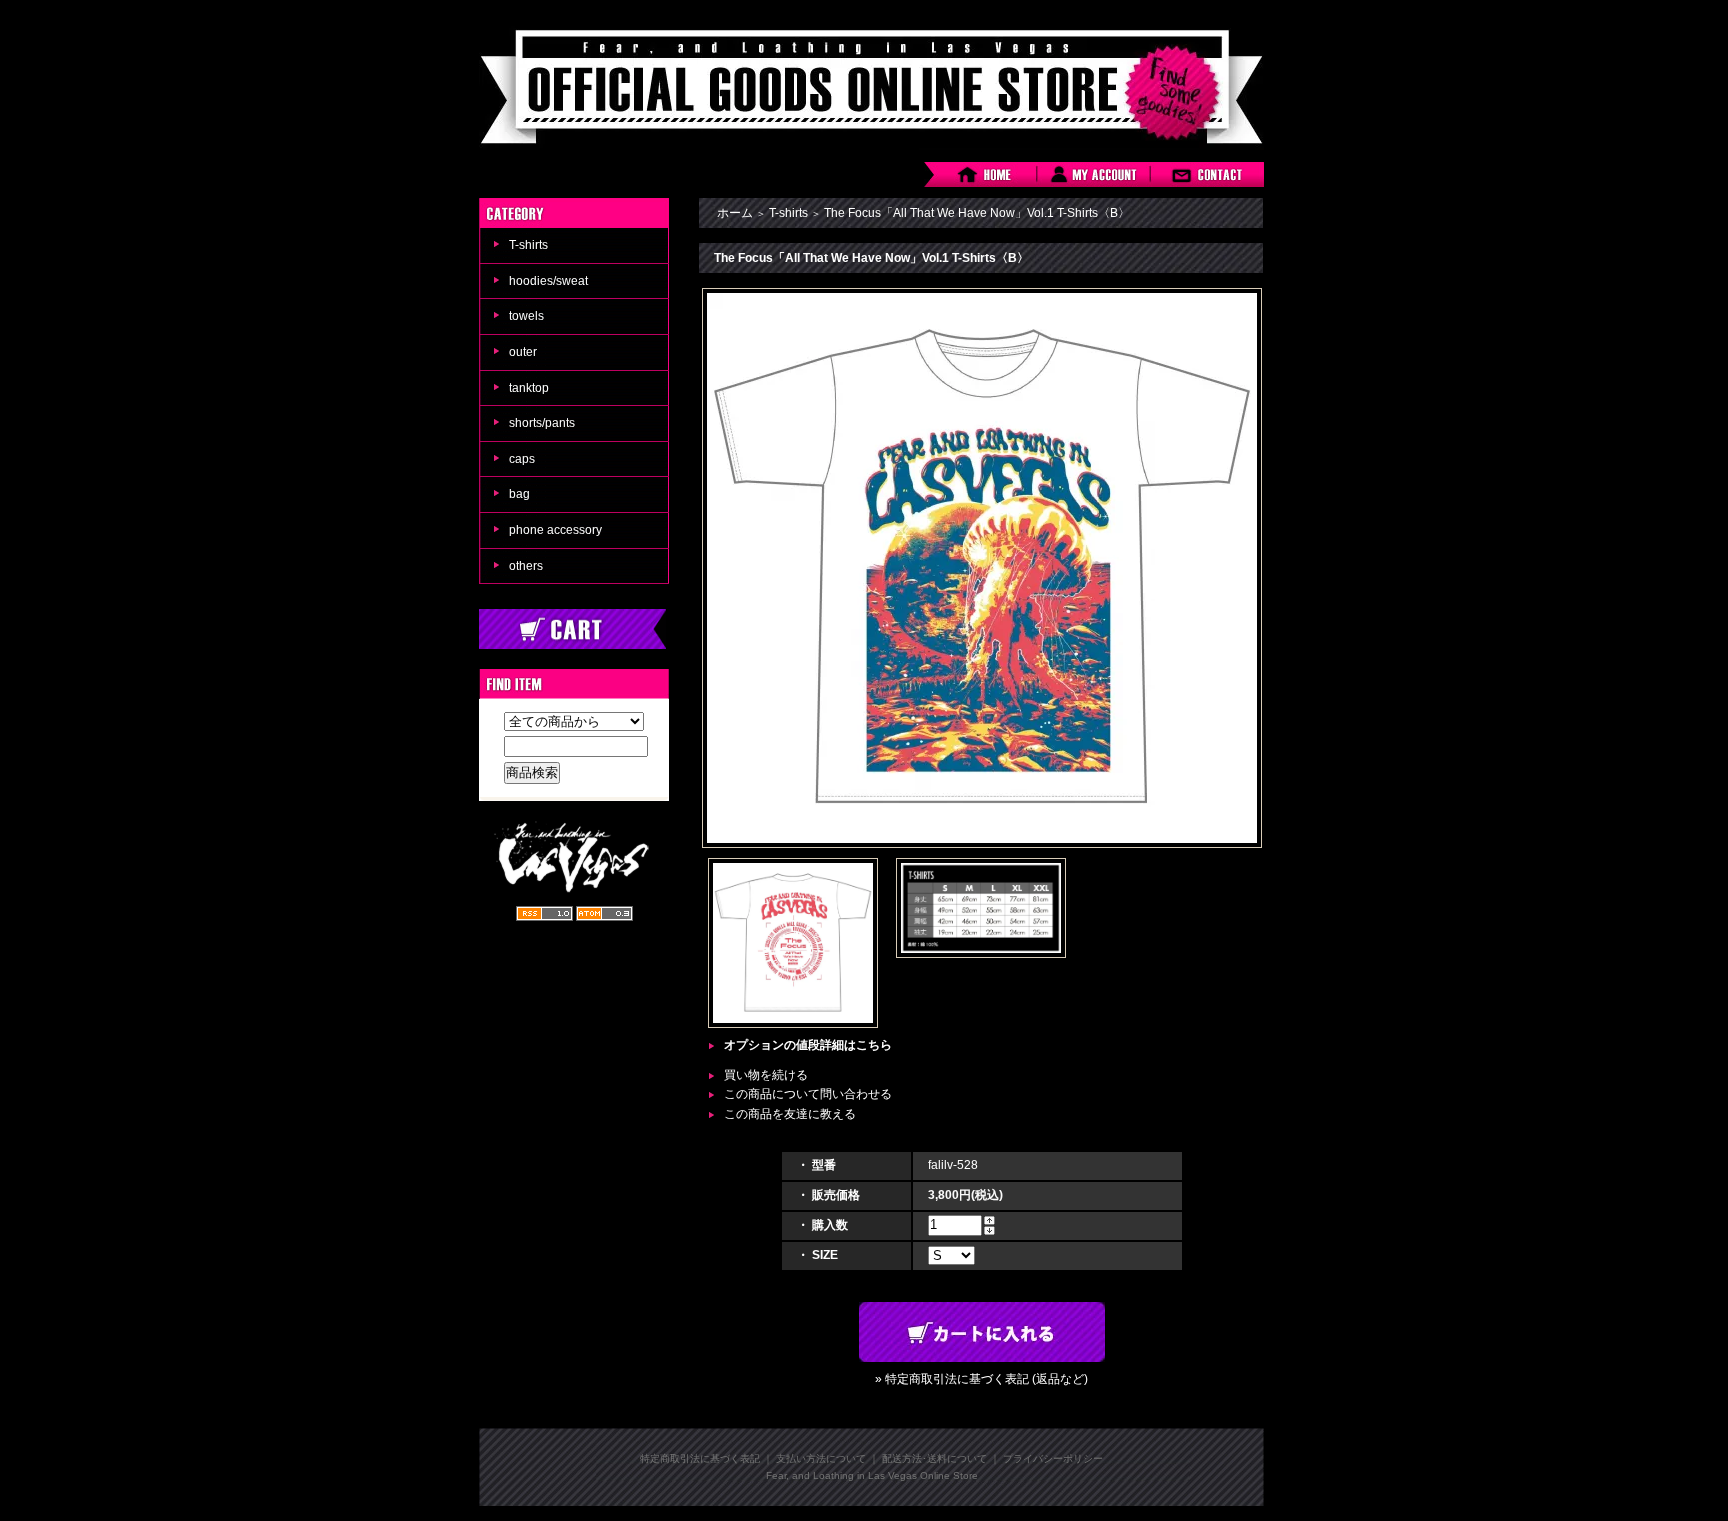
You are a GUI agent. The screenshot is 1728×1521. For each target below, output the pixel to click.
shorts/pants (542, 423)
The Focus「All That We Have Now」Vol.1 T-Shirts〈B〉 (977, 213)
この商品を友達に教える (790, 1114)
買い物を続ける (766, 1075)
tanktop (529, 388)
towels (526, 316)
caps (522, 459)
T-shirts (528, 245)
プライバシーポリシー (1053, 1458)
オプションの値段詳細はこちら (808, 1045)
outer (523, 352)
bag (519, 494)
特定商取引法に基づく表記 (700, 1458)
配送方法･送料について (934, 1458)
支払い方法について (821, 1458)
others (526, 566)
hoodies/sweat (548, 281)
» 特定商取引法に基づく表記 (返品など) (981, 1379)
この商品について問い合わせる (808, 1094)
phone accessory (555, 530)
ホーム (735, 213)
